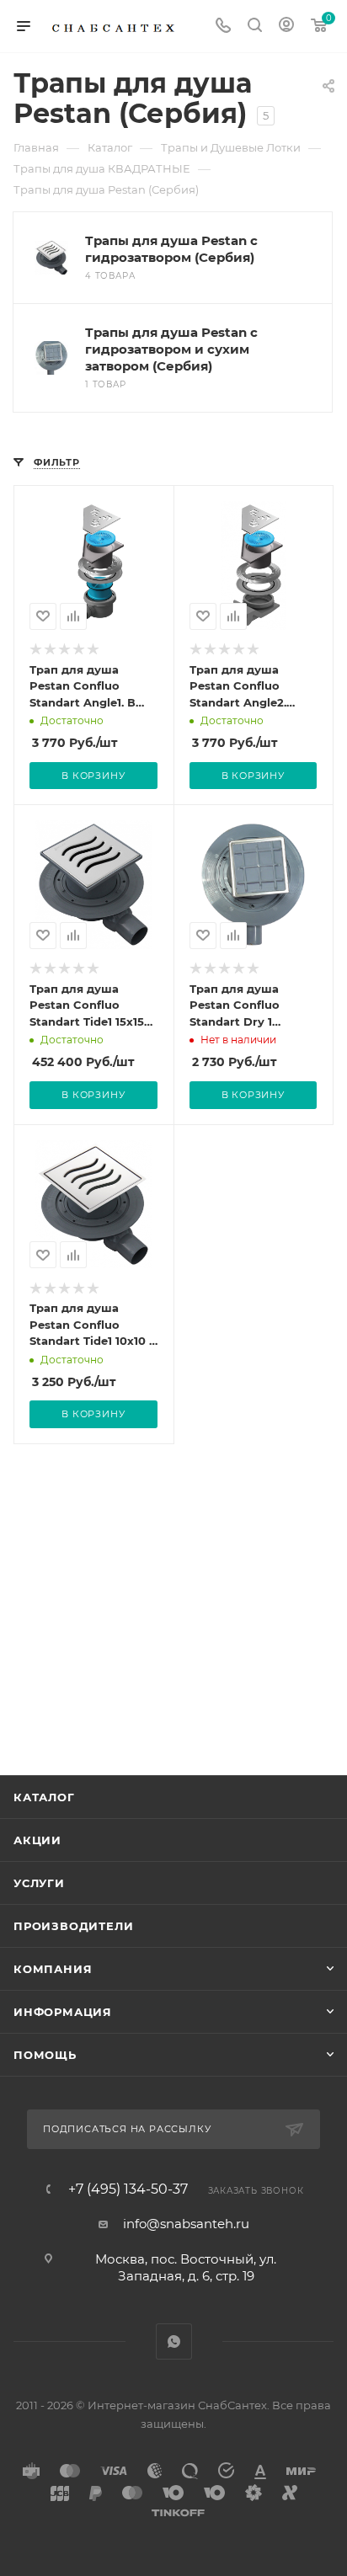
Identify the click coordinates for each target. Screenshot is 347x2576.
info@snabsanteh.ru (186, 2224)
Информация (63, 2012)
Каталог (44, 1797)
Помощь (45, 2055)
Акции (37, 1840)
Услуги (39, 1883)
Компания (53, 1969)
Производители (73, 1926)
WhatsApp (174, 2341)
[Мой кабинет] (286, 27)
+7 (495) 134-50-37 (128, 2189)
